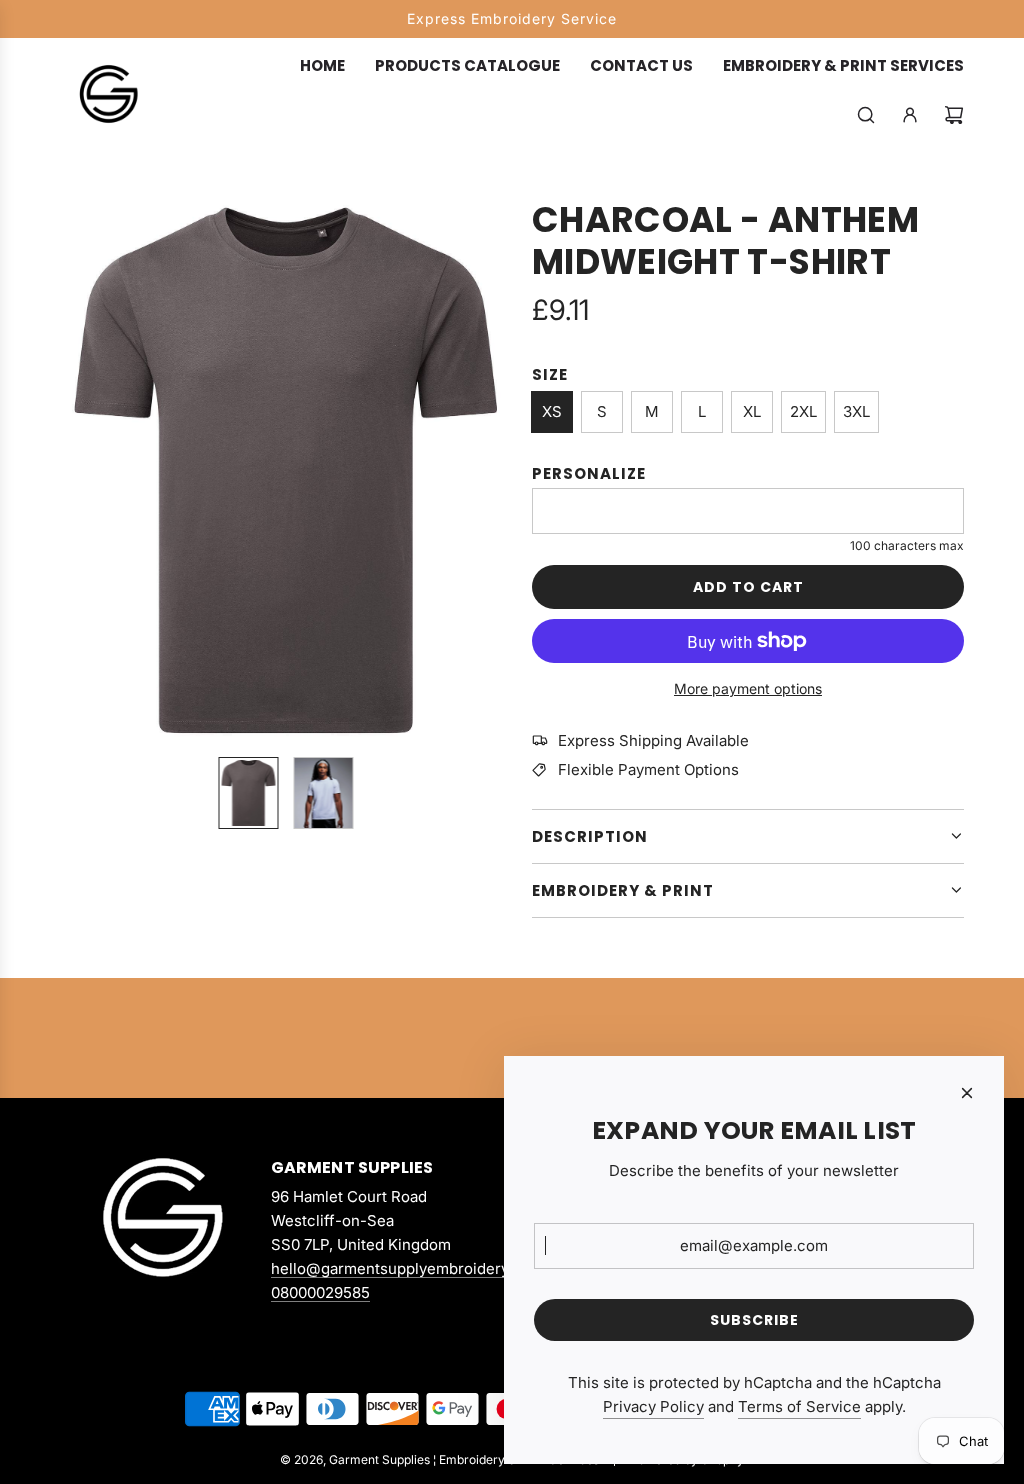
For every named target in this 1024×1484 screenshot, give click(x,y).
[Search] (866, 115)
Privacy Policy (653, 1406)
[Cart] (954, 115)
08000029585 (320, 1292)
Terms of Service (799, 1406)
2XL (803, 411)
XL (752, 411)
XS (552, 411)
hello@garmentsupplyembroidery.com (407, 1268)
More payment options (748, 688)
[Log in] (910, 115)
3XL (856, 411)
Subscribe (754, 1320)
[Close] (967, 1093)
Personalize (589, 473)
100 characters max (907, 545)
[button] (76, 470)
